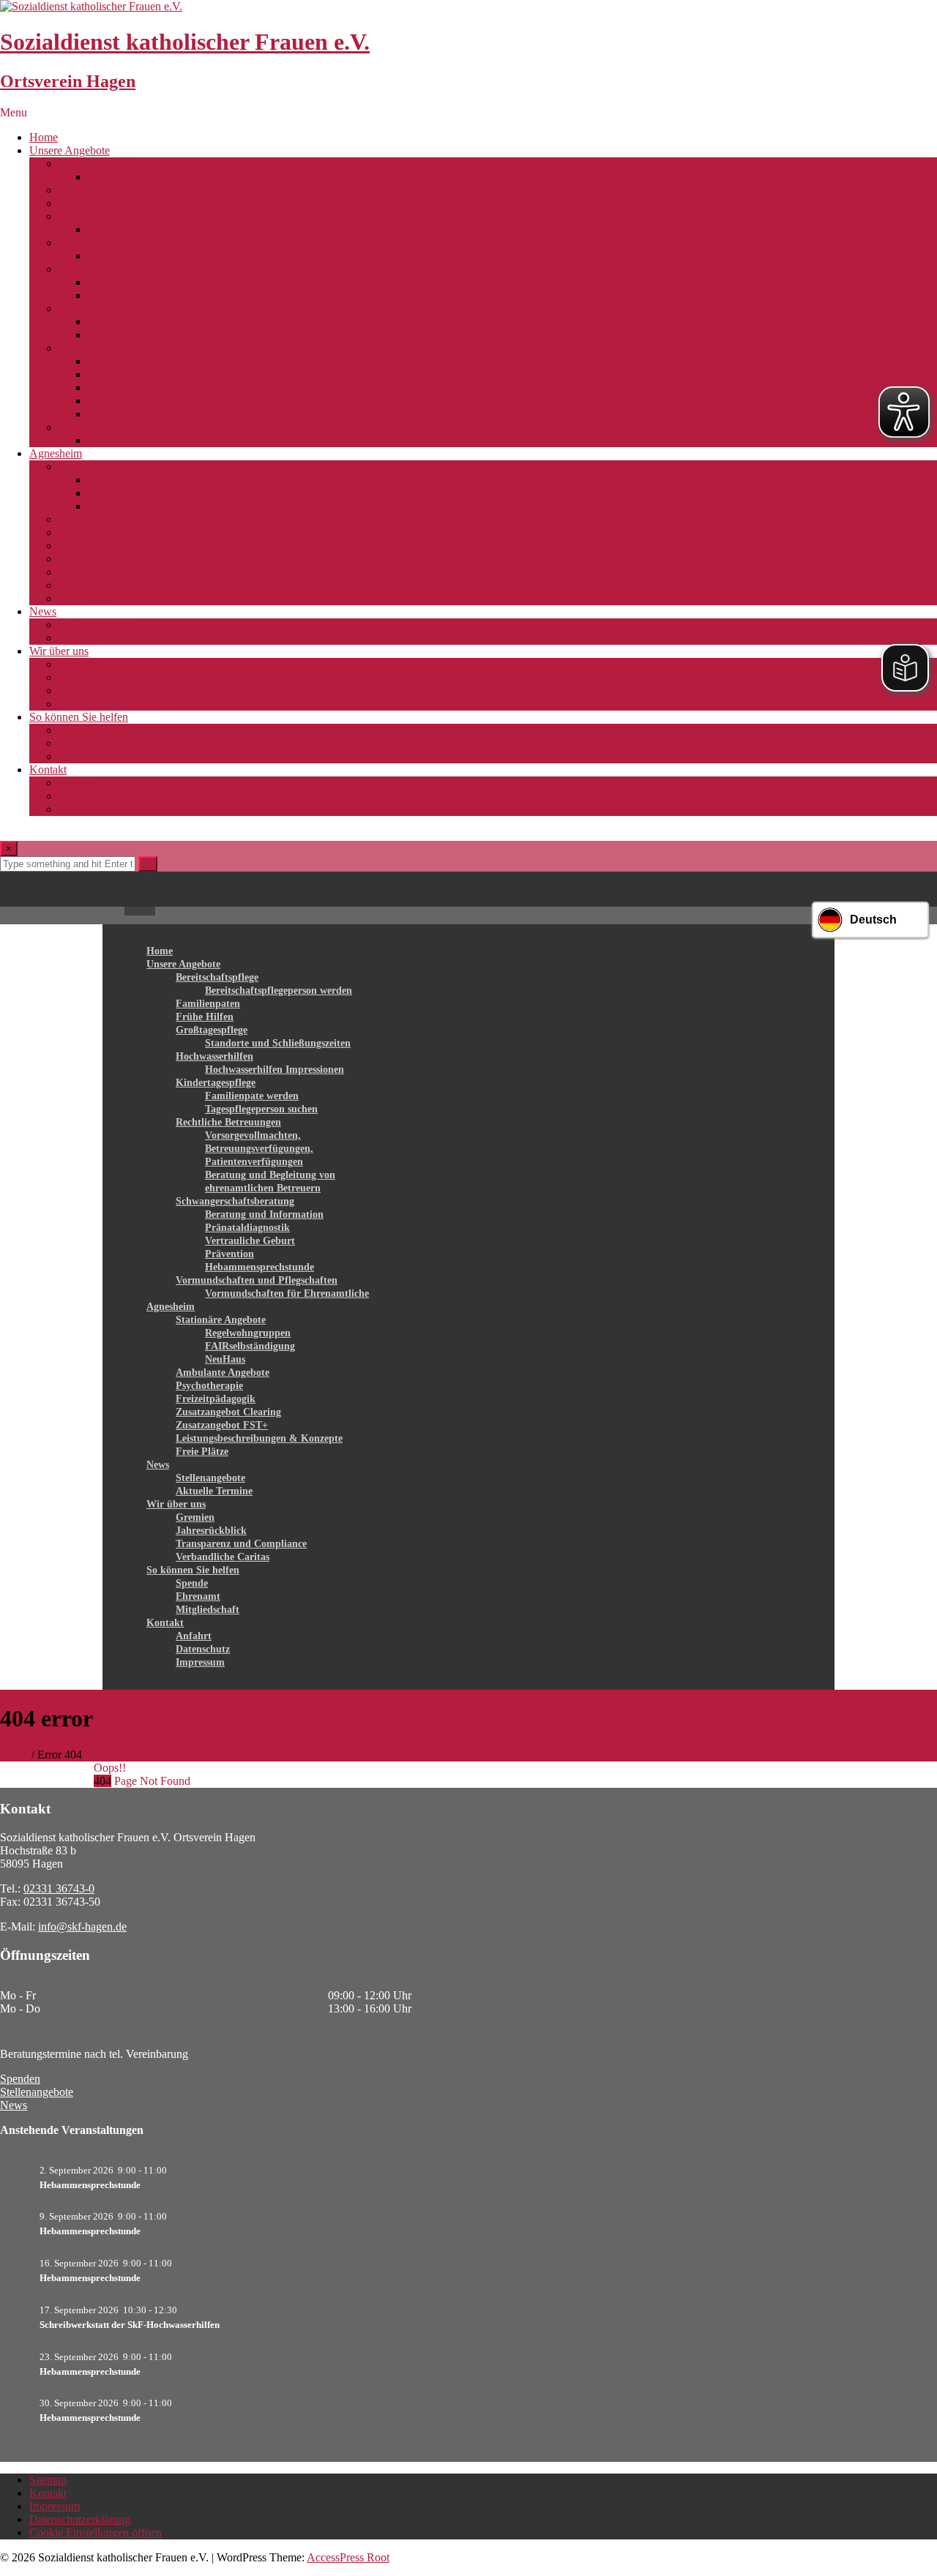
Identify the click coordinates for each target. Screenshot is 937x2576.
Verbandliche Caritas (107, 704)
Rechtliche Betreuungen (114, 308)
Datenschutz (87, 796)
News (43, 611)
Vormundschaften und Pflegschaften (142, 427)
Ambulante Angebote (108, 519)
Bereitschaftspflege (102, 164)
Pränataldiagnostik (130, 374)
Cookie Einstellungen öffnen (96, 2532)
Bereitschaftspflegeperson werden (166, 177)
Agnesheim (56, 453)
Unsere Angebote (70, 150)
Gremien (79, 664)
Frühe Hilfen (88, 203)
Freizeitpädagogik (100, 546)
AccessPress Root (348, 2557)
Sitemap (48, 2480)
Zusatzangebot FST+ (107, 572)
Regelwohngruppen (134, 480)
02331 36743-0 (59, 1888)
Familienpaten (91, 190)
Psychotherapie (94, 532)
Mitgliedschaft (92, 756)
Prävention (113, 401)
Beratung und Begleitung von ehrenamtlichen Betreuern (217, 335)
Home (44, 137)
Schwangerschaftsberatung (120, 348)
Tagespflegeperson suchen (149, 295)
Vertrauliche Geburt (133, 387)
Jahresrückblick (94, 677)
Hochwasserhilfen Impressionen (162, 256)
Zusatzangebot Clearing (113, 559)
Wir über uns (59, 651)
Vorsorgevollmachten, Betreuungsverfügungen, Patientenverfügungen (249, 322)
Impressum (84, 809)
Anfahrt (76, 783)
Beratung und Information (148, 361)
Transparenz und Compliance (126, 690)
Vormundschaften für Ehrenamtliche (171, 440)
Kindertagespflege (101, 269)
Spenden (20, 2079)
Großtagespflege (97, 216)
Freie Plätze (86, 598)
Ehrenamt (81, 743)
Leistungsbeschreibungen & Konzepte (147, 585)
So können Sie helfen (79, 717)
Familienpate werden (136, 282)
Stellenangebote (95, 625)
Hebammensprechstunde (145, 414)
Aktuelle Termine (99, 638)
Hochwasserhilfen (100, 243)
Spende (76, 730)
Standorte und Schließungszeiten (163, 229)
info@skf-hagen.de (82, 1927)
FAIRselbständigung (135, 493)
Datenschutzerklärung (80, 2519)
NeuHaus (110, 506)
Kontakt (48, 770)
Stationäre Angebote (105, 467)
